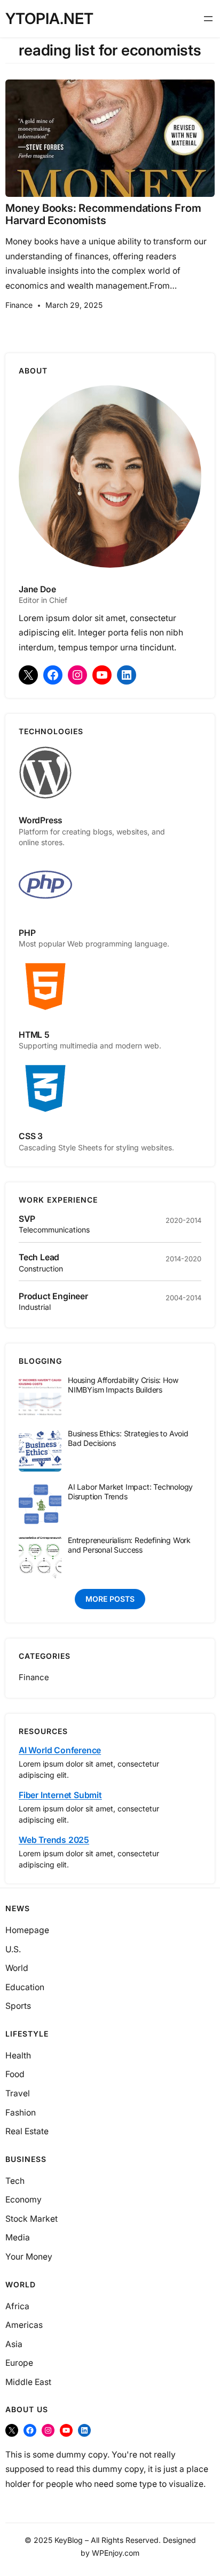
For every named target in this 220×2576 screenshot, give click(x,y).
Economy (23, 2200)
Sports (18, 2006)
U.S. (13, 1949)
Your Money (29, 2257)
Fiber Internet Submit (60, 1795)
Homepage (27, 1930)
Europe (19, 2363)
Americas (24, 2325)
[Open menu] (208, 19)
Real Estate (27, 2131)
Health (18, 2056)
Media (18, 2237)
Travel (18, 2093)
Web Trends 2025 (54, 1840)
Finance (19, 305)
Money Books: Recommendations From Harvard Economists (103, 214)
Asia (14, 2344)
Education (25, 1987)
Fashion (21, 2113)
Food (15, 2074)
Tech (15, 2181)
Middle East (28, 2382)
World (17, 1968)
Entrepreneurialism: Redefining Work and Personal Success (129, 1545)
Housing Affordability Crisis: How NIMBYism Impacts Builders (123, 1385)
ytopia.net (49, 18)
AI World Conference (60, 1750)
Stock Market (32, 2219)
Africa (17, 2306)
